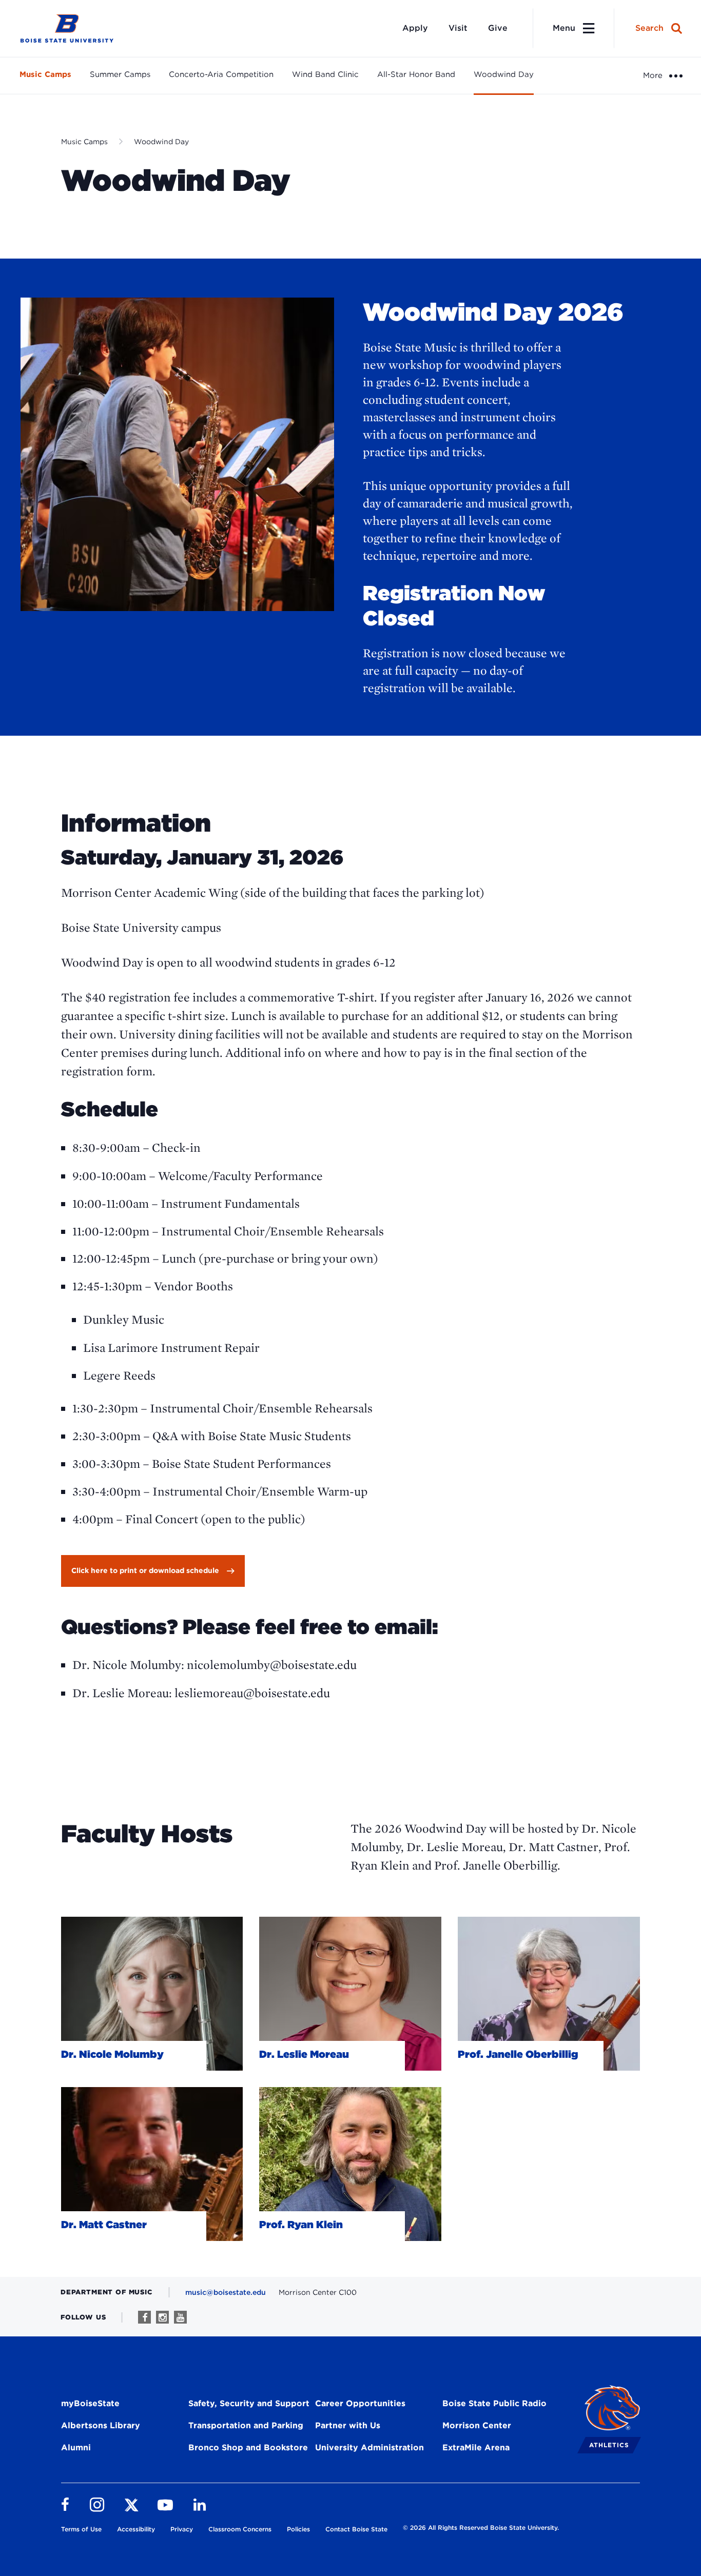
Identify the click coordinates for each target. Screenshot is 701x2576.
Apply (415, 28)
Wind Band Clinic (325, 74)
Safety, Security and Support (249, 2403)
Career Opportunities (360, 2403)
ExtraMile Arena (476, 2447)
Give (498, 28)
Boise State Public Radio (494, 2403)
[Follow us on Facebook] (144, 2317)
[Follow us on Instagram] (162, 2317)
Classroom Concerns (240, 2529)
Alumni (76, 2447)
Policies (298, 2529)
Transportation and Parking (246, 2425)
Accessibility (136, 2529)
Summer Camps (120, 74)
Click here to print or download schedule (145, 1570)
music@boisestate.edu (226, 2292)
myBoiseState (90, 2403)
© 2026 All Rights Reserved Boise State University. (481, 2528)
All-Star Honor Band (416, 74)
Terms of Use (81, 2529)
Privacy (182, 2529)
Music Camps (45, 74)
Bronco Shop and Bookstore (248, 2447)
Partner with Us (348, 2425)
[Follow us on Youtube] (180, 2317)
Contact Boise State (356, 2529)
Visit (458, 28)
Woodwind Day (504, 74)
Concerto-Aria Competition (221, 74)
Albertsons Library (101, 2425)
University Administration (369, 2447)
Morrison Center (477, 2425)
